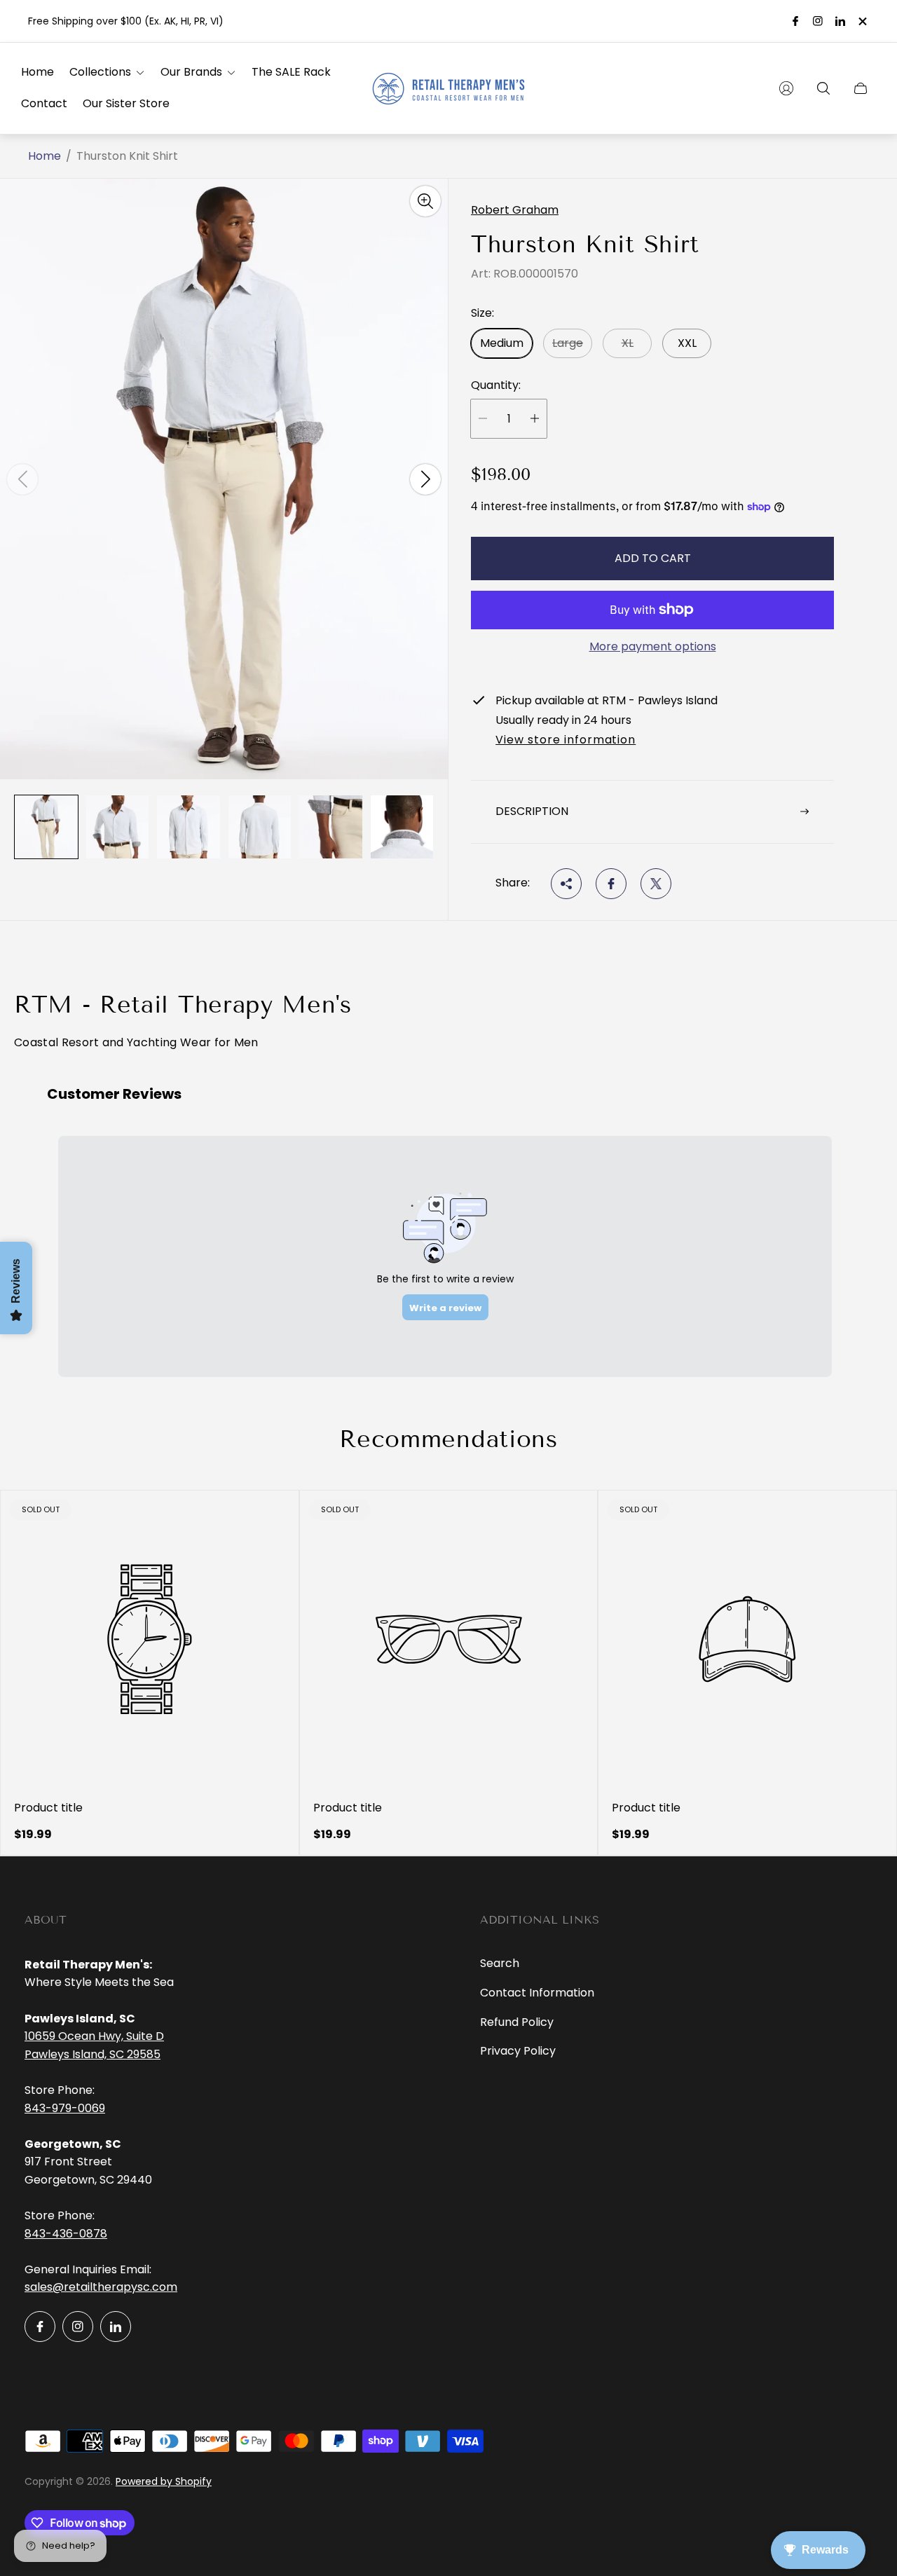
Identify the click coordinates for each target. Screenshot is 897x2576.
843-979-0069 (65, 2108)
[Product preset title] (150, 1639)
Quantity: (496, 385)
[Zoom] (425, 201)
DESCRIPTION (532, 811)
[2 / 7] (118, 827)
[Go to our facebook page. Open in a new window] (795, 21)
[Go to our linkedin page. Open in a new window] (840, 21)
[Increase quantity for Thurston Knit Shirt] (535, 419)
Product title (48, 1808)
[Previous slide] (22, 479)
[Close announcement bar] (862, 21)
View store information (566, 741)
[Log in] (786, 88)
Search (500, 1963)
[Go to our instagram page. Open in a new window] (818, 21)
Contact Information (537, 1993)
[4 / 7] (260, 827)
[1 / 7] (46, 827)
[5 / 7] (331, 827)
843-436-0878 (66, 2234)
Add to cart (653, 558)
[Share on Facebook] (611, 884)
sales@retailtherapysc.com (101, 2287)
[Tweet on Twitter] (656, 884)
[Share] (566, 884)
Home (44, 156)
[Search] (823, 88)
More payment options (653, 647)
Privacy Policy (518, 2051)
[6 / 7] (402, 827)
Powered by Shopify (164, 2481)
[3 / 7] (189, 827)
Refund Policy (517, 2022)
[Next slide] (425, 479)
